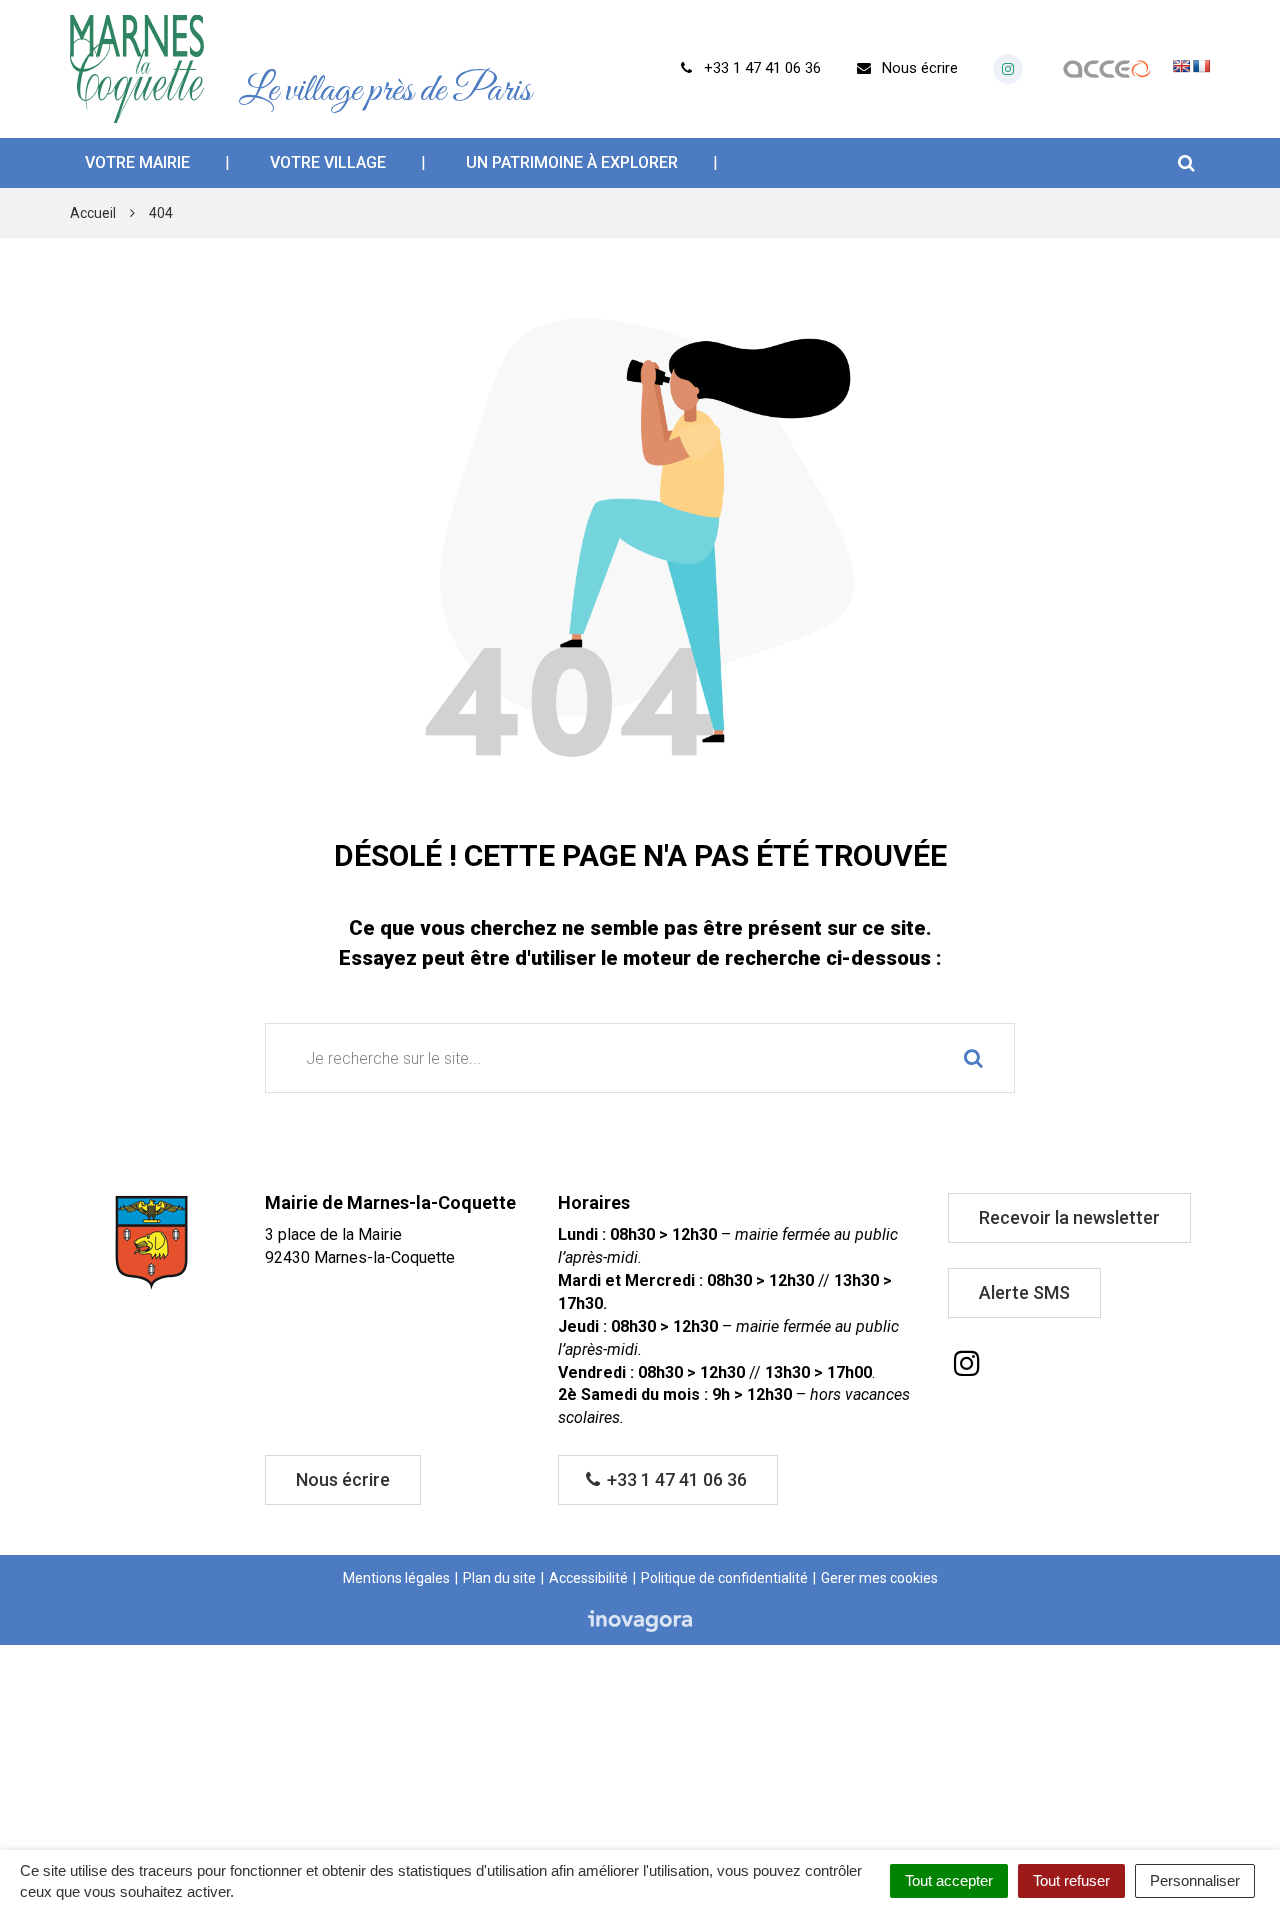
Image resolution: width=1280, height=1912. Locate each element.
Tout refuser (1071, 1880)
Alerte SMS (1024, 1292)
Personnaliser (1195, 1880)
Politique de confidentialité (724, 1578)
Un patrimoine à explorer (572, 162)
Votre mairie (137, 162)
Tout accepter (949, 1880)
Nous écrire (343, 1479)
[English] (1181, 66)
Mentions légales (396, 1578)
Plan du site (499, 1578)
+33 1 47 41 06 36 (675, 1479)
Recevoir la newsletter (1069, 1217)
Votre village (328, 162)
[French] (1201, 66)
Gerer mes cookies (879, 1578)
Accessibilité (588, 1578)
